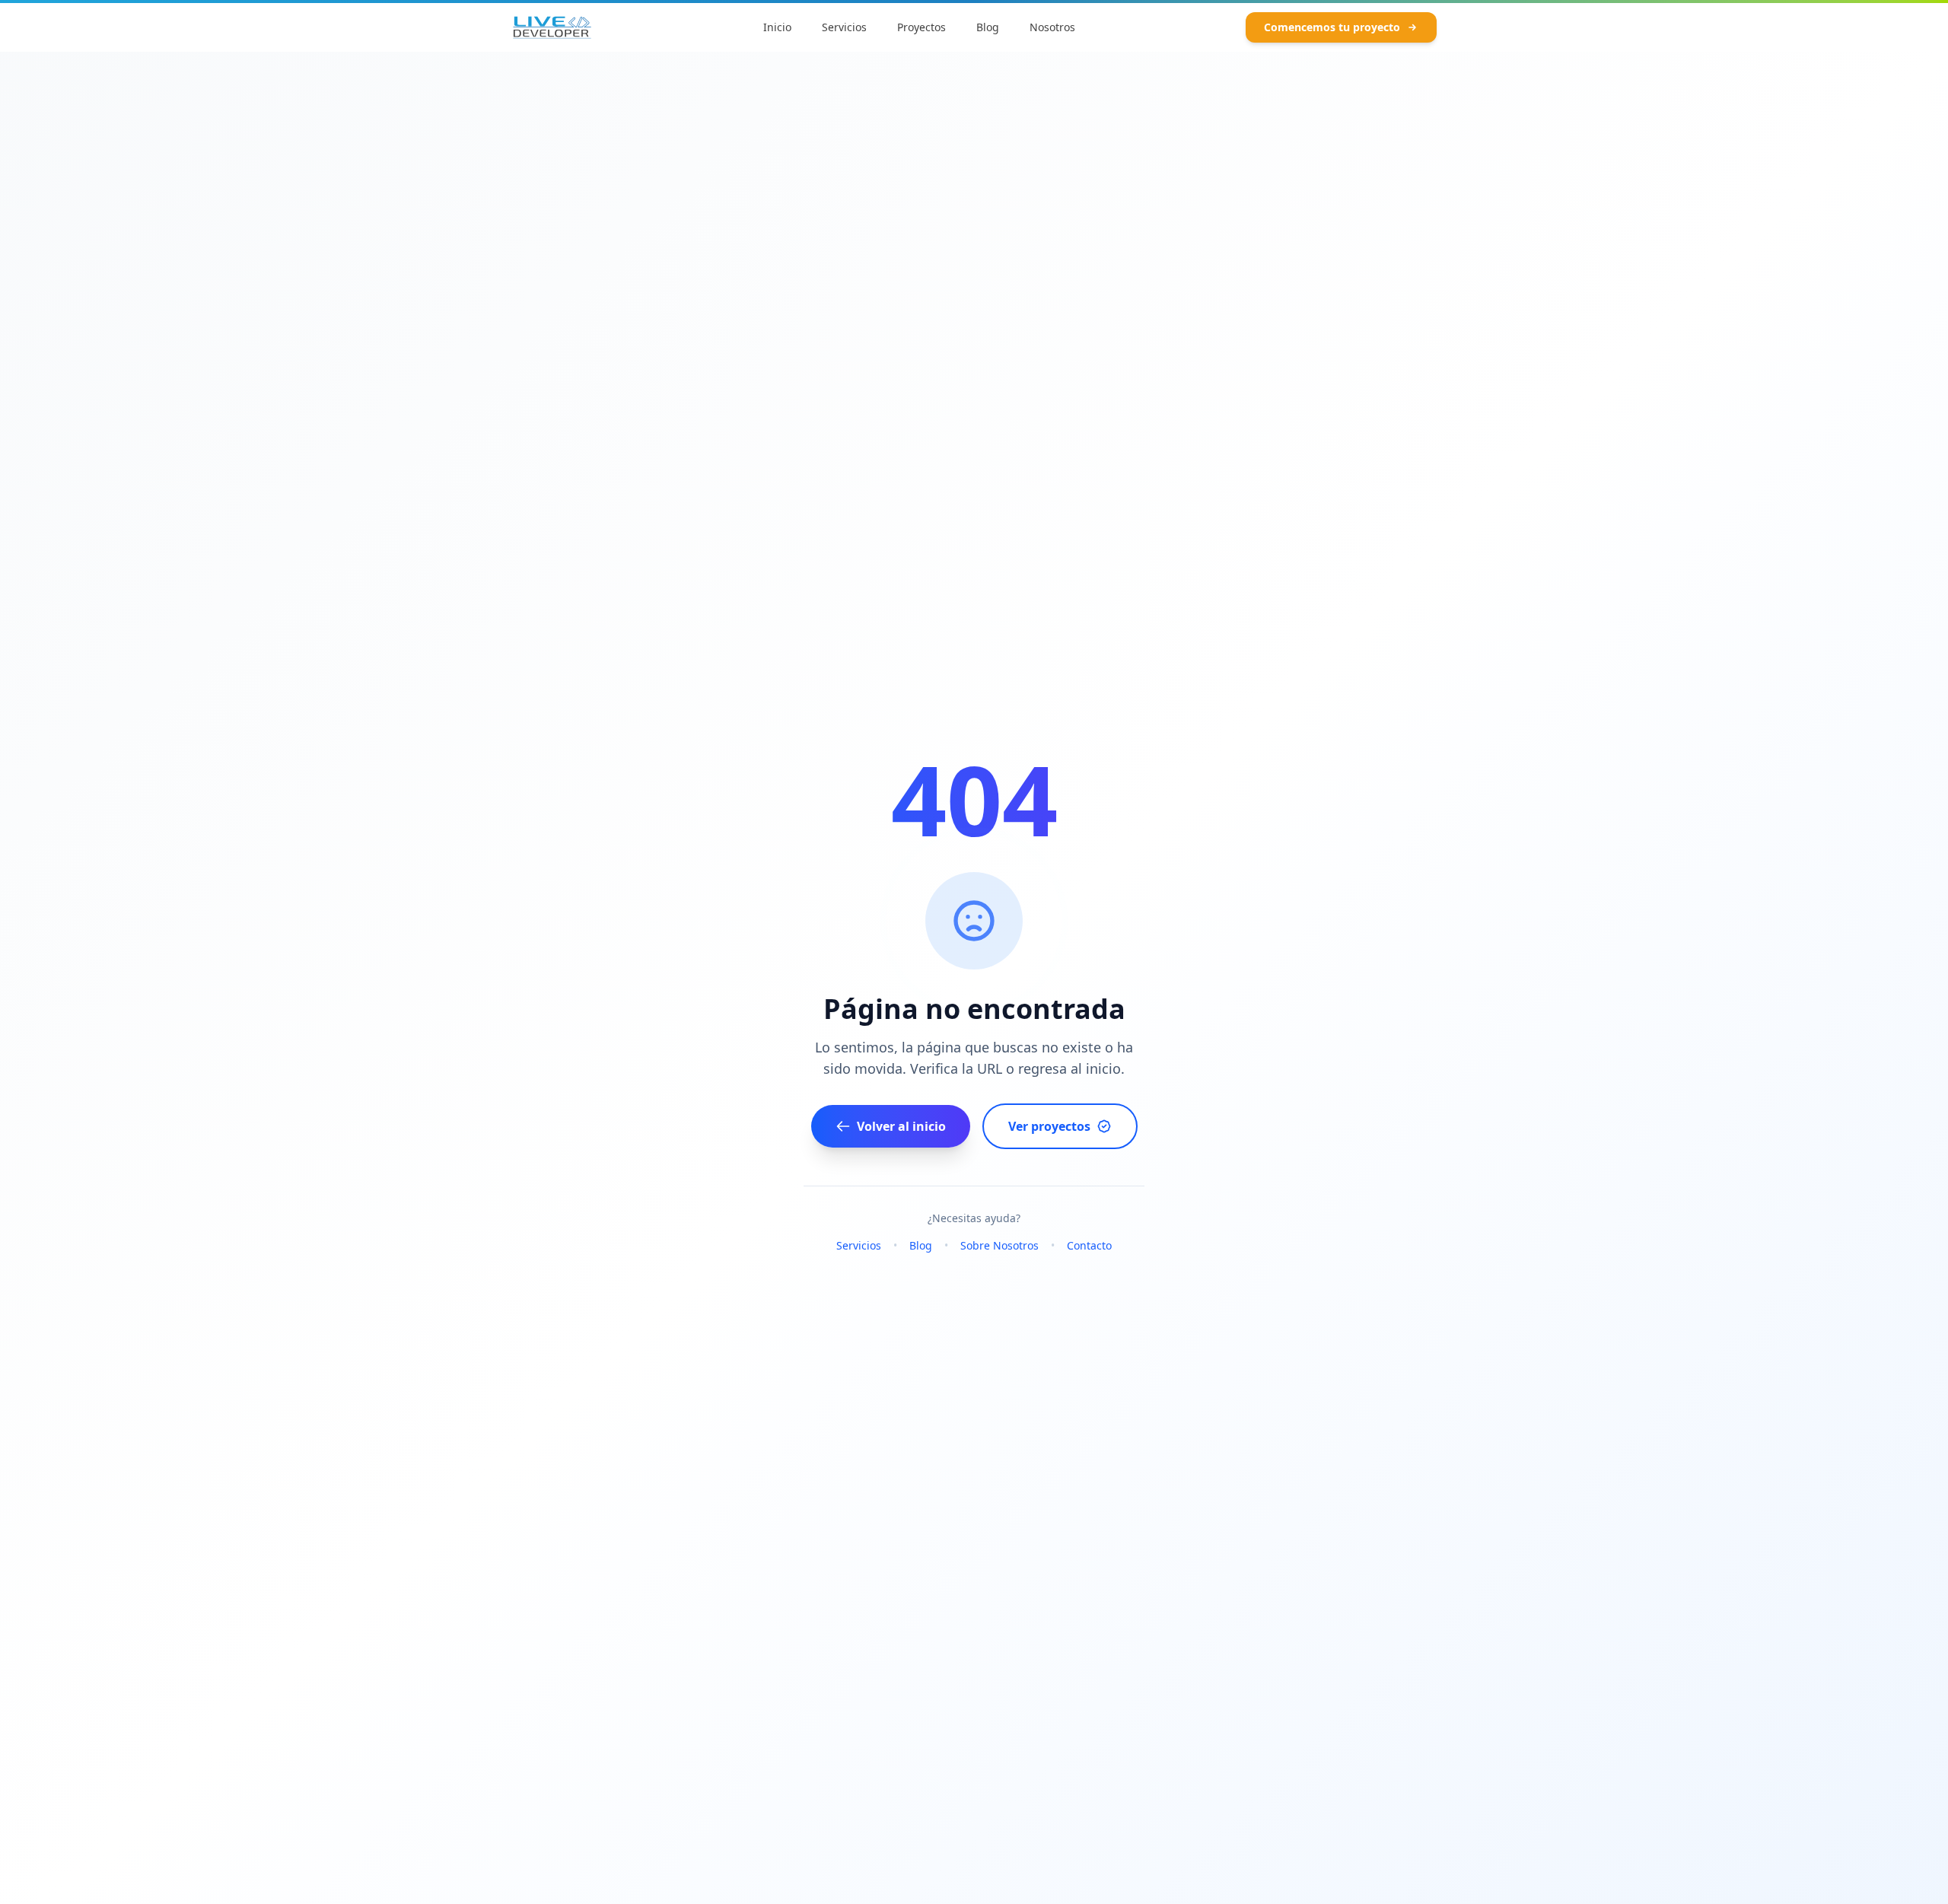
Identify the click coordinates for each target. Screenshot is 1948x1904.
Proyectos (921, 27)
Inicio (777, 27)
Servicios (844, 27)
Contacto (1089, 1245)
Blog (988, 27)
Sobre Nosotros (999, 1245)
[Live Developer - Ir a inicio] (552, 27)
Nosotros (1052, 27)
